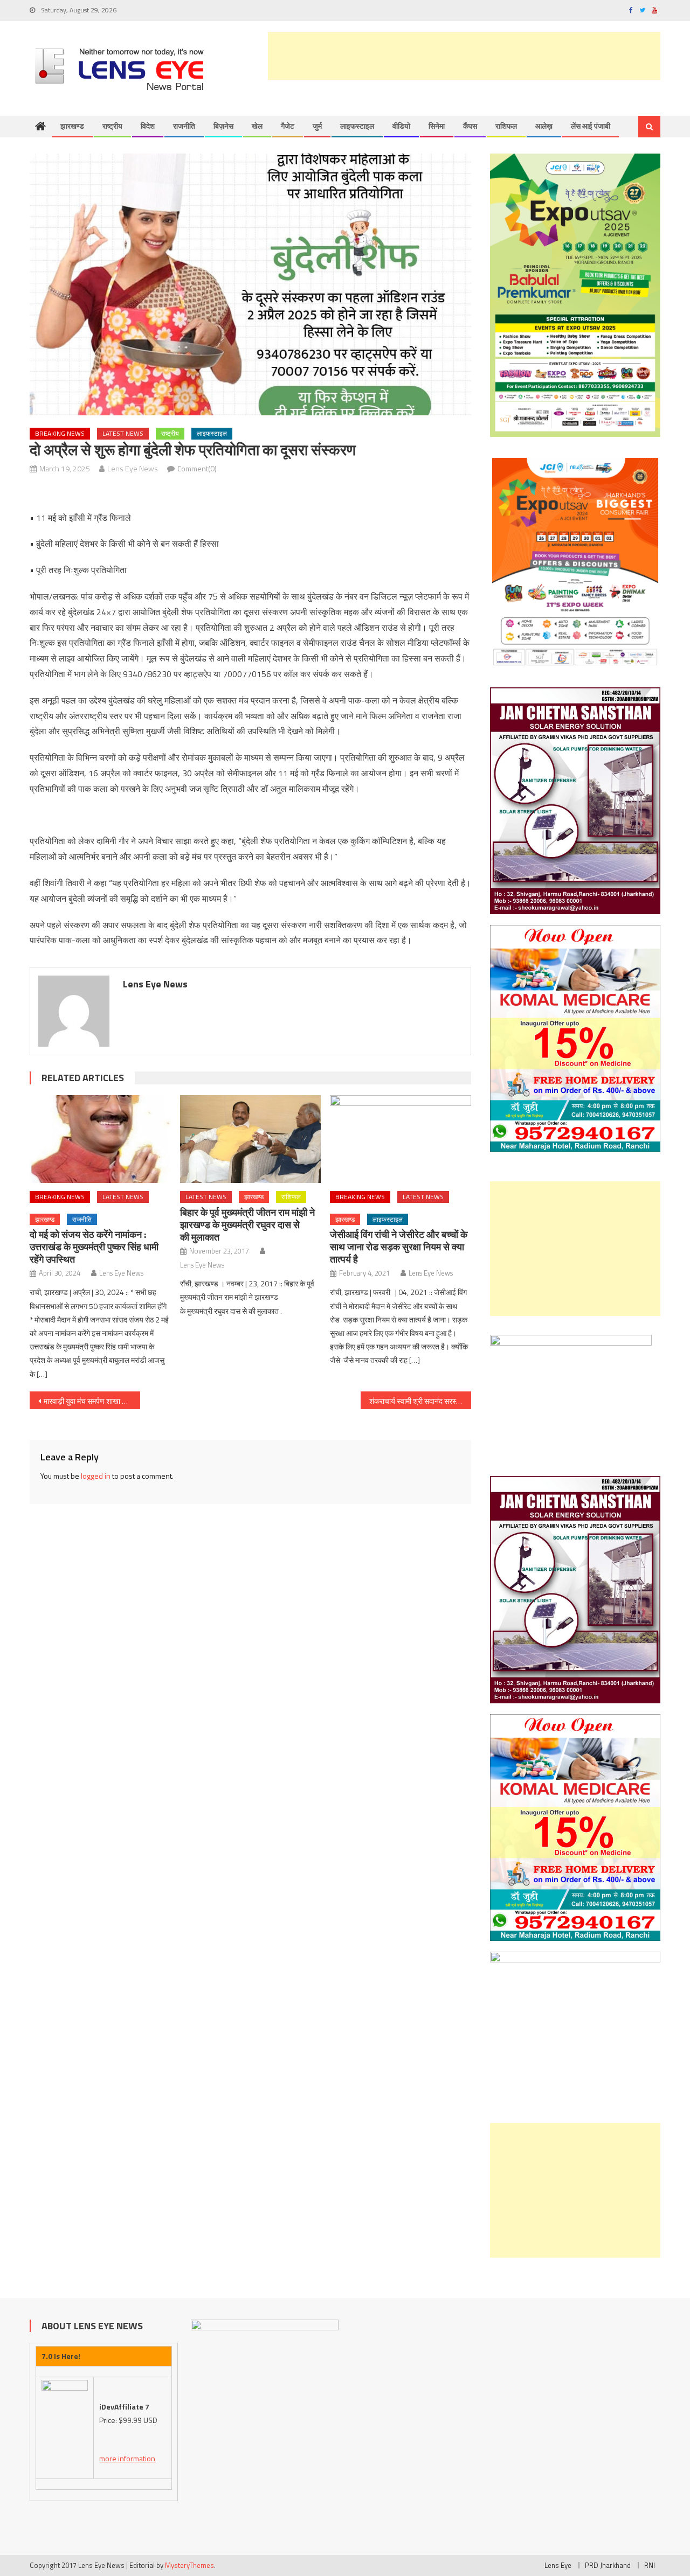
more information (127, 2458)
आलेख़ (544, 126)
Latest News (123, 433)
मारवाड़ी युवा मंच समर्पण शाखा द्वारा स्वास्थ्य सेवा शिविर (92, 1401)
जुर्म (317, 126)
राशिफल (506, 126)
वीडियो (401, 126)
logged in (96, 1476)
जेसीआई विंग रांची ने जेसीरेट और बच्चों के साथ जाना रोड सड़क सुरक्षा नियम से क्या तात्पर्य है (399, 1247)
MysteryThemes (189, 2565)
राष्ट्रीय (112, 126)
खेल (257, 126)
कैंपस (470, 126)
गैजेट (288, 126)
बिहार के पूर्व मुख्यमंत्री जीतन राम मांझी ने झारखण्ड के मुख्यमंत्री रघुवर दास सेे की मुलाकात (247, 1225)
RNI (650, 2565)
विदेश (148, 126)
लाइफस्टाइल (357, 126)
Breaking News (60, 433)
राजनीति (184, 126)
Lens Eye (558, 2565)
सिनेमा (437, 126)
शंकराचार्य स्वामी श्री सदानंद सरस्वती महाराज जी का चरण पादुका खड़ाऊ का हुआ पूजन (420, 1401)
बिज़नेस (223, 126)
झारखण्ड (72, 126)
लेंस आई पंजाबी (591, 126)
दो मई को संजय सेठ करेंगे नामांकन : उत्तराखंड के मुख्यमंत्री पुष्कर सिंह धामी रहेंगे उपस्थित (94, 1247)
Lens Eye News (133, 468)
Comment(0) (197, 468)
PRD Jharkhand (608, 2565)
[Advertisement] (464, 56)
